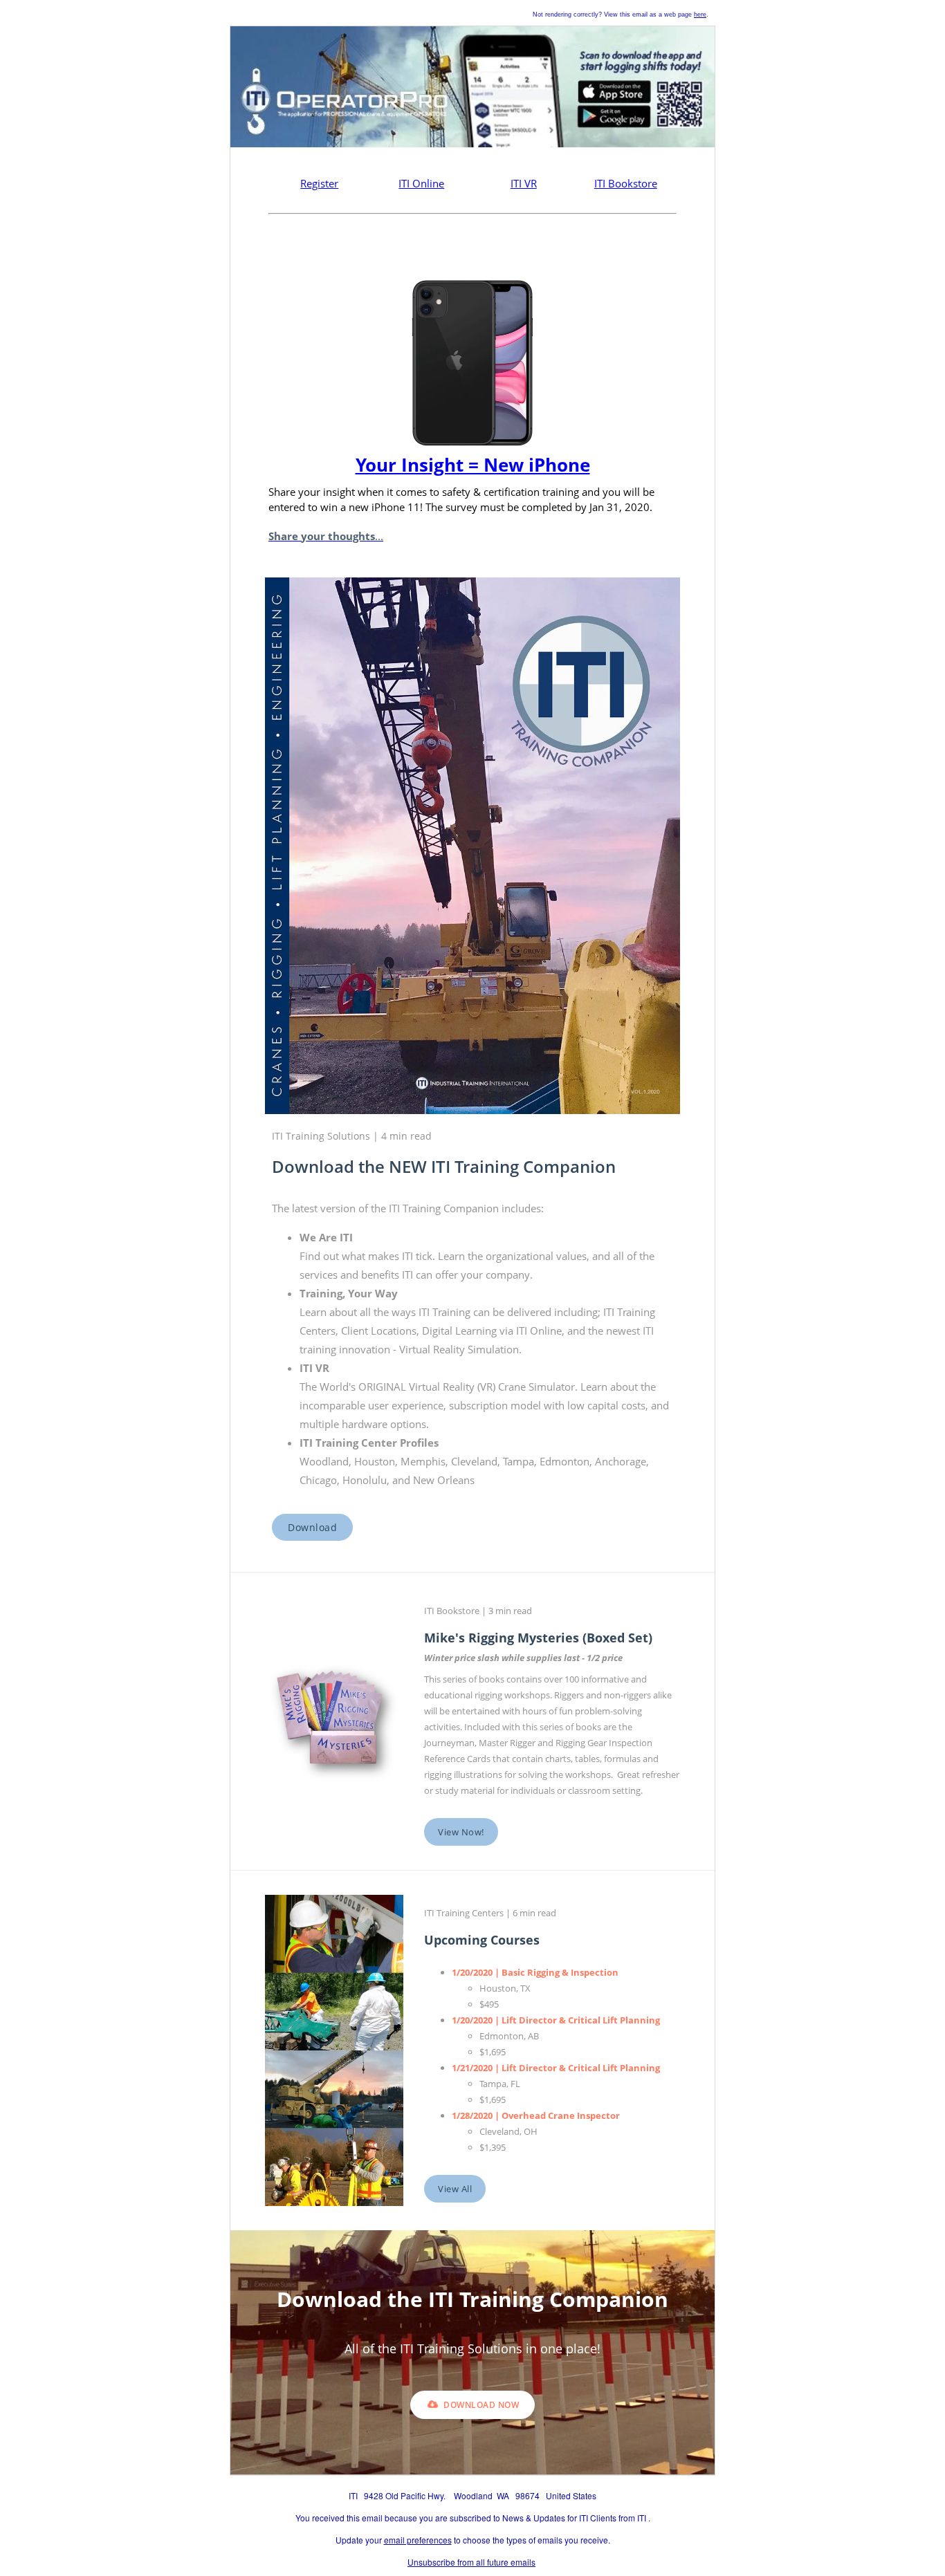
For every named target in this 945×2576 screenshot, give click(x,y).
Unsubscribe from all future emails (471, 2562)
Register (319, 183)
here (700, 15)
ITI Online (421, 183)
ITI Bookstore (626, 183)
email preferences (418, 2540)
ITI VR (524, 183)
